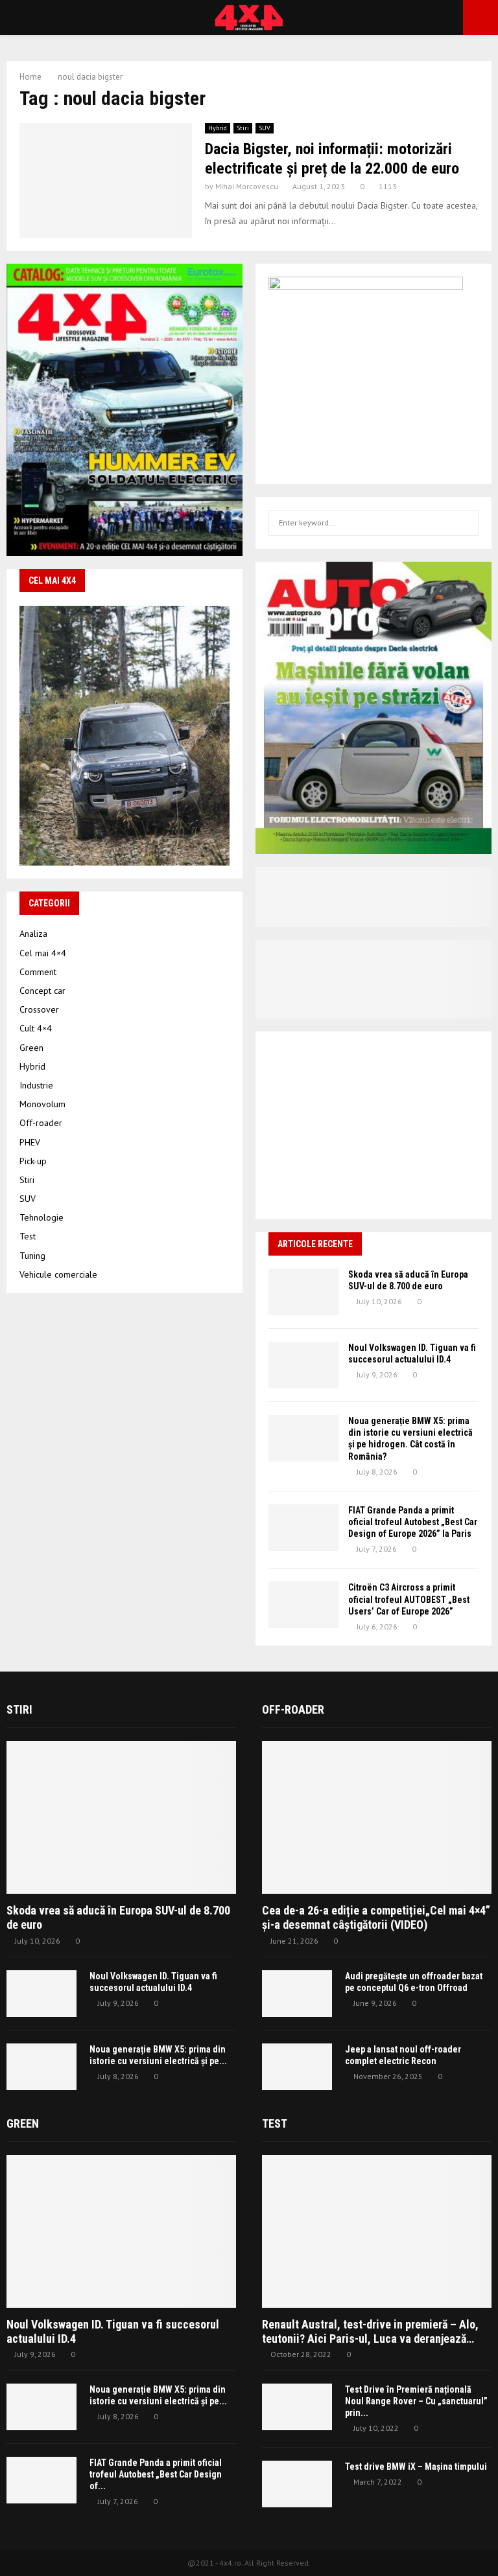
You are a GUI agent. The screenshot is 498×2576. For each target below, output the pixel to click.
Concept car (42, 991)
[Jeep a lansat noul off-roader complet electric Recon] (297, 2067)
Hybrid (218, 128)
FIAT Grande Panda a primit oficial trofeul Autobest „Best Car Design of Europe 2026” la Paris (413, 1522)
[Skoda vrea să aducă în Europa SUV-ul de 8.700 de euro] (303, 1292)
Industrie (36, 1085)
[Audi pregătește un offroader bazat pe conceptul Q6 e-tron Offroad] (297, 1994)
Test (28, 1236)
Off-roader (41, 1123)
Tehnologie (41, 1217)
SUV (265, 128)
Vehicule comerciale (58, 1274)
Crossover (39, 1009)
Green (31, 1048)
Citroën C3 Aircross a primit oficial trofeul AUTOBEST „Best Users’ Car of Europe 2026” (409, 1599)
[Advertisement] (373, 1125)
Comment (38, 972)
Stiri (243, 128)
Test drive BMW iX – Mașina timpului (416, 2467)
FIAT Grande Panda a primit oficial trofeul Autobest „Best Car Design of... (156, 2474)
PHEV (30, 1142)
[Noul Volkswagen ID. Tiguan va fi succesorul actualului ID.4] (303, 1365)
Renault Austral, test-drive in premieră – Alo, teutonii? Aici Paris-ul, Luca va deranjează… (370, 2331)
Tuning (32, 1256)
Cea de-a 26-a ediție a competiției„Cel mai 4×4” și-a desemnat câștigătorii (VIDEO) (376, 1917)
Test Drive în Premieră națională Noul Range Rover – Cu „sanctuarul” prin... (416, 2401)
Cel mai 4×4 (43, 953)
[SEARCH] (465, 523)
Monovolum (42, 1104)
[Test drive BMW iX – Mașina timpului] (297, 2484)
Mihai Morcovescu (247, 186)
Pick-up (33, 1161)
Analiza (33, 934)
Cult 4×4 (36, 1028)
